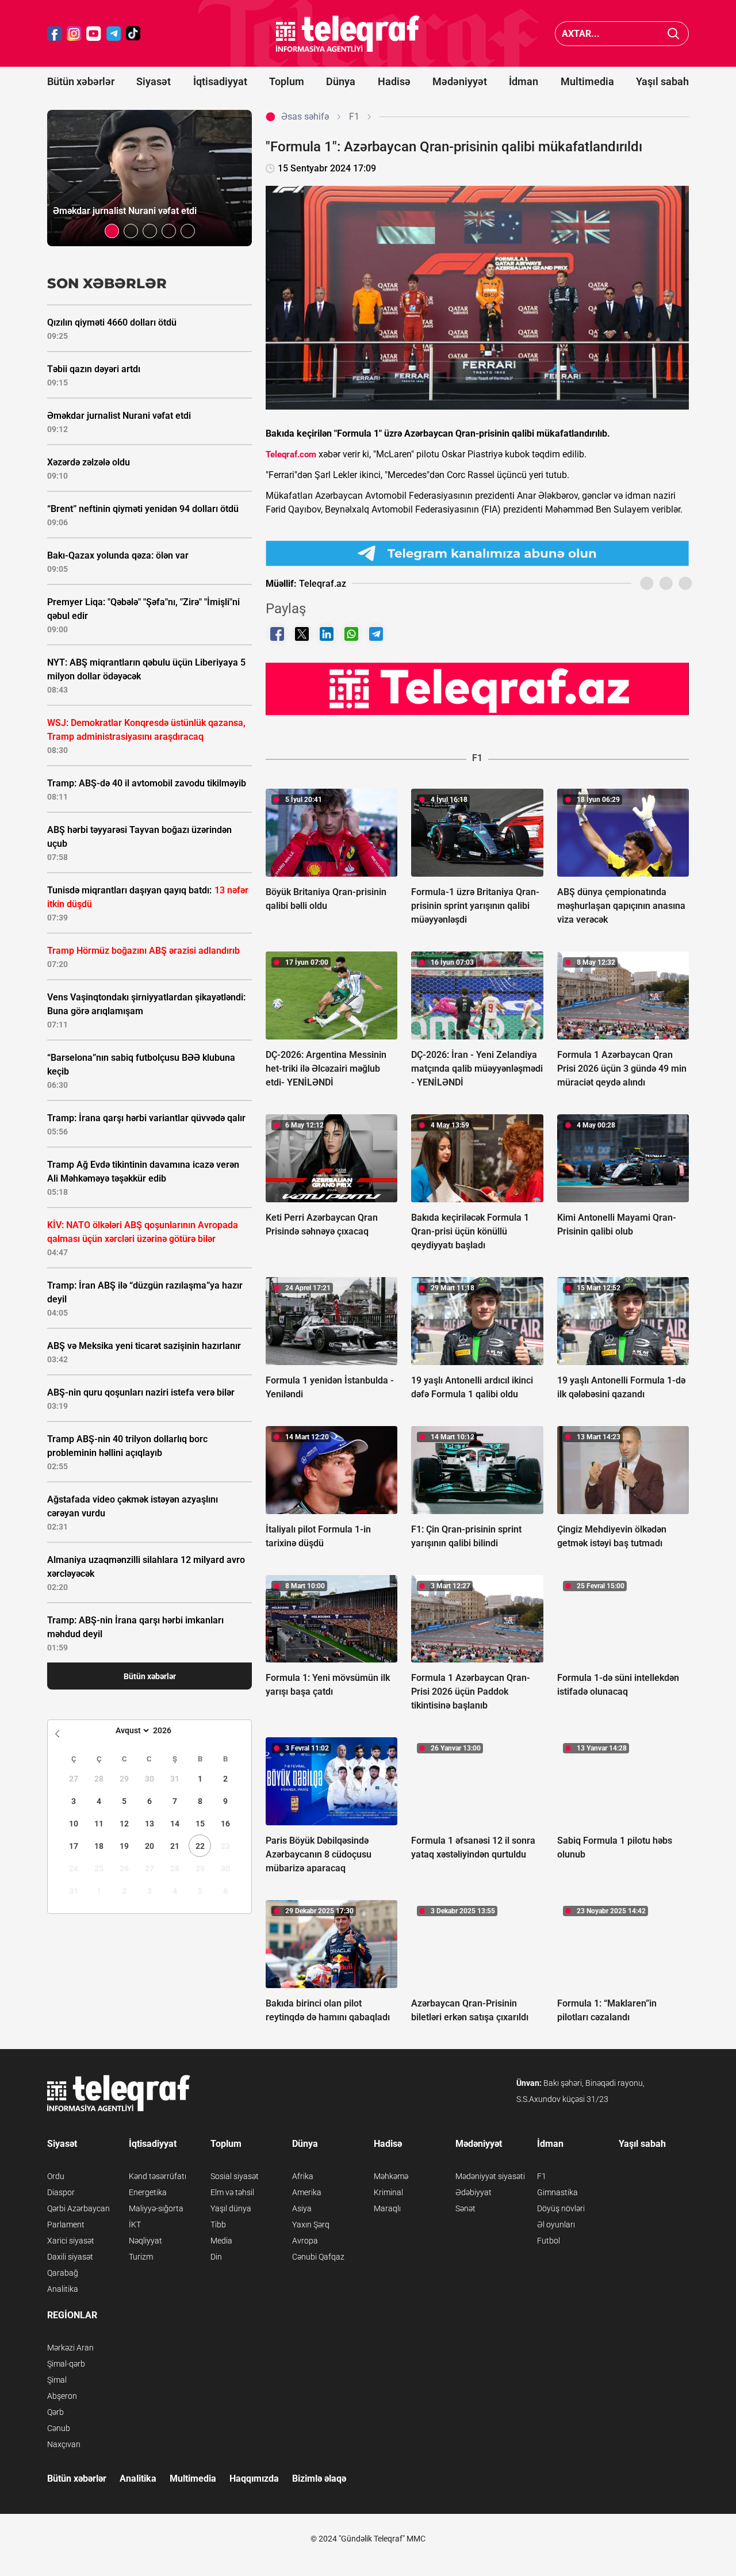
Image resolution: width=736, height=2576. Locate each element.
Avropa (305, 2241)
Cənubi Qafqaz (318, 2257)
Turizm (141, 2257)
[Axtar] (674, 34)
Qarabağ (63, 2273)
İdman (524, 81)
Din (216, 2257)
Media (221, 2241)
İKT (135, 2225)
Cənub (59, 2428)
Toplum (287, 81)
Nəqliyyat (145, 2241)
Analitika (63, 2289)
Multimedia (587, 81)
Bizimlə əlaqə (319, 2478)
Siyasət (154, 81)
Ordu (56, 2176)
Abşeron (62, 2396)
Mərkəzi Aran (70, 2348)
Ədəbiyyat (474, 2192)
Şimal (57, 2380)
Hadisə (394, 81)
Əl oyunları (556, 2225)
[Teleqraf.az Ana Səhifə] (348, 34)
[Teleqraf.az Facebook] (55, 34)
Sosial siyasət (235, 2176)
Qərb (55, 2412)
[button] (112, 231)
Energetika (148, 2192)
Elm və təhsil (232, 2192)
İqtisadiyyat (220, 81)
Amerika (307, 2192)
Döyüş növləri (561, 2208)
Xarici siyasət (71, 2241)
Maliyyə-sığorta (156, 2208)
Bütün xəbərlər (81, 81)
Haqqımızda (254, 2478)
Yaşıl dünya (231, 2208)
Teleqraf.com (291, 454)
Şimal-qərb (66, 2364)
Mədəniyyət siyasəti (490, 2176)
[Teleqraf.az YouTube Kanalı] (477, 689)
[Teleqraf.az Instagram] (74, 34)
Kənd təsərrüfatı (158, 2176)
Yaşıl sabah (662, 81)
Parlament (66, 2225)
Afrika (303, 2176)
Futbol (549, 2241)
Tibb (218, 2225)
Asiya (302, 2208)
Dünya (341, 81)
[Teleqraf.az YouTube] (94, 34)
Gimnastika (557, 2192)
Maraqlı (387, 2208)
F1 (542, 2176)
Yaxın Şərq (311, 2225)
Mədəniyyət (460, 81)
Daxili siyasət (70, 2257)
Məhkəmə (391, 2176)
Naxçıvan (64, 2444)
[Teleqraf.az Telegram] (114, 34)
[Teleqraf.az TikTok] (133, 34)
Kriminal (388, 2192)
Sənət (465, 2208)
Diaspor (61, 2192)
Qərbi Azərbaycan (78, 2208)
